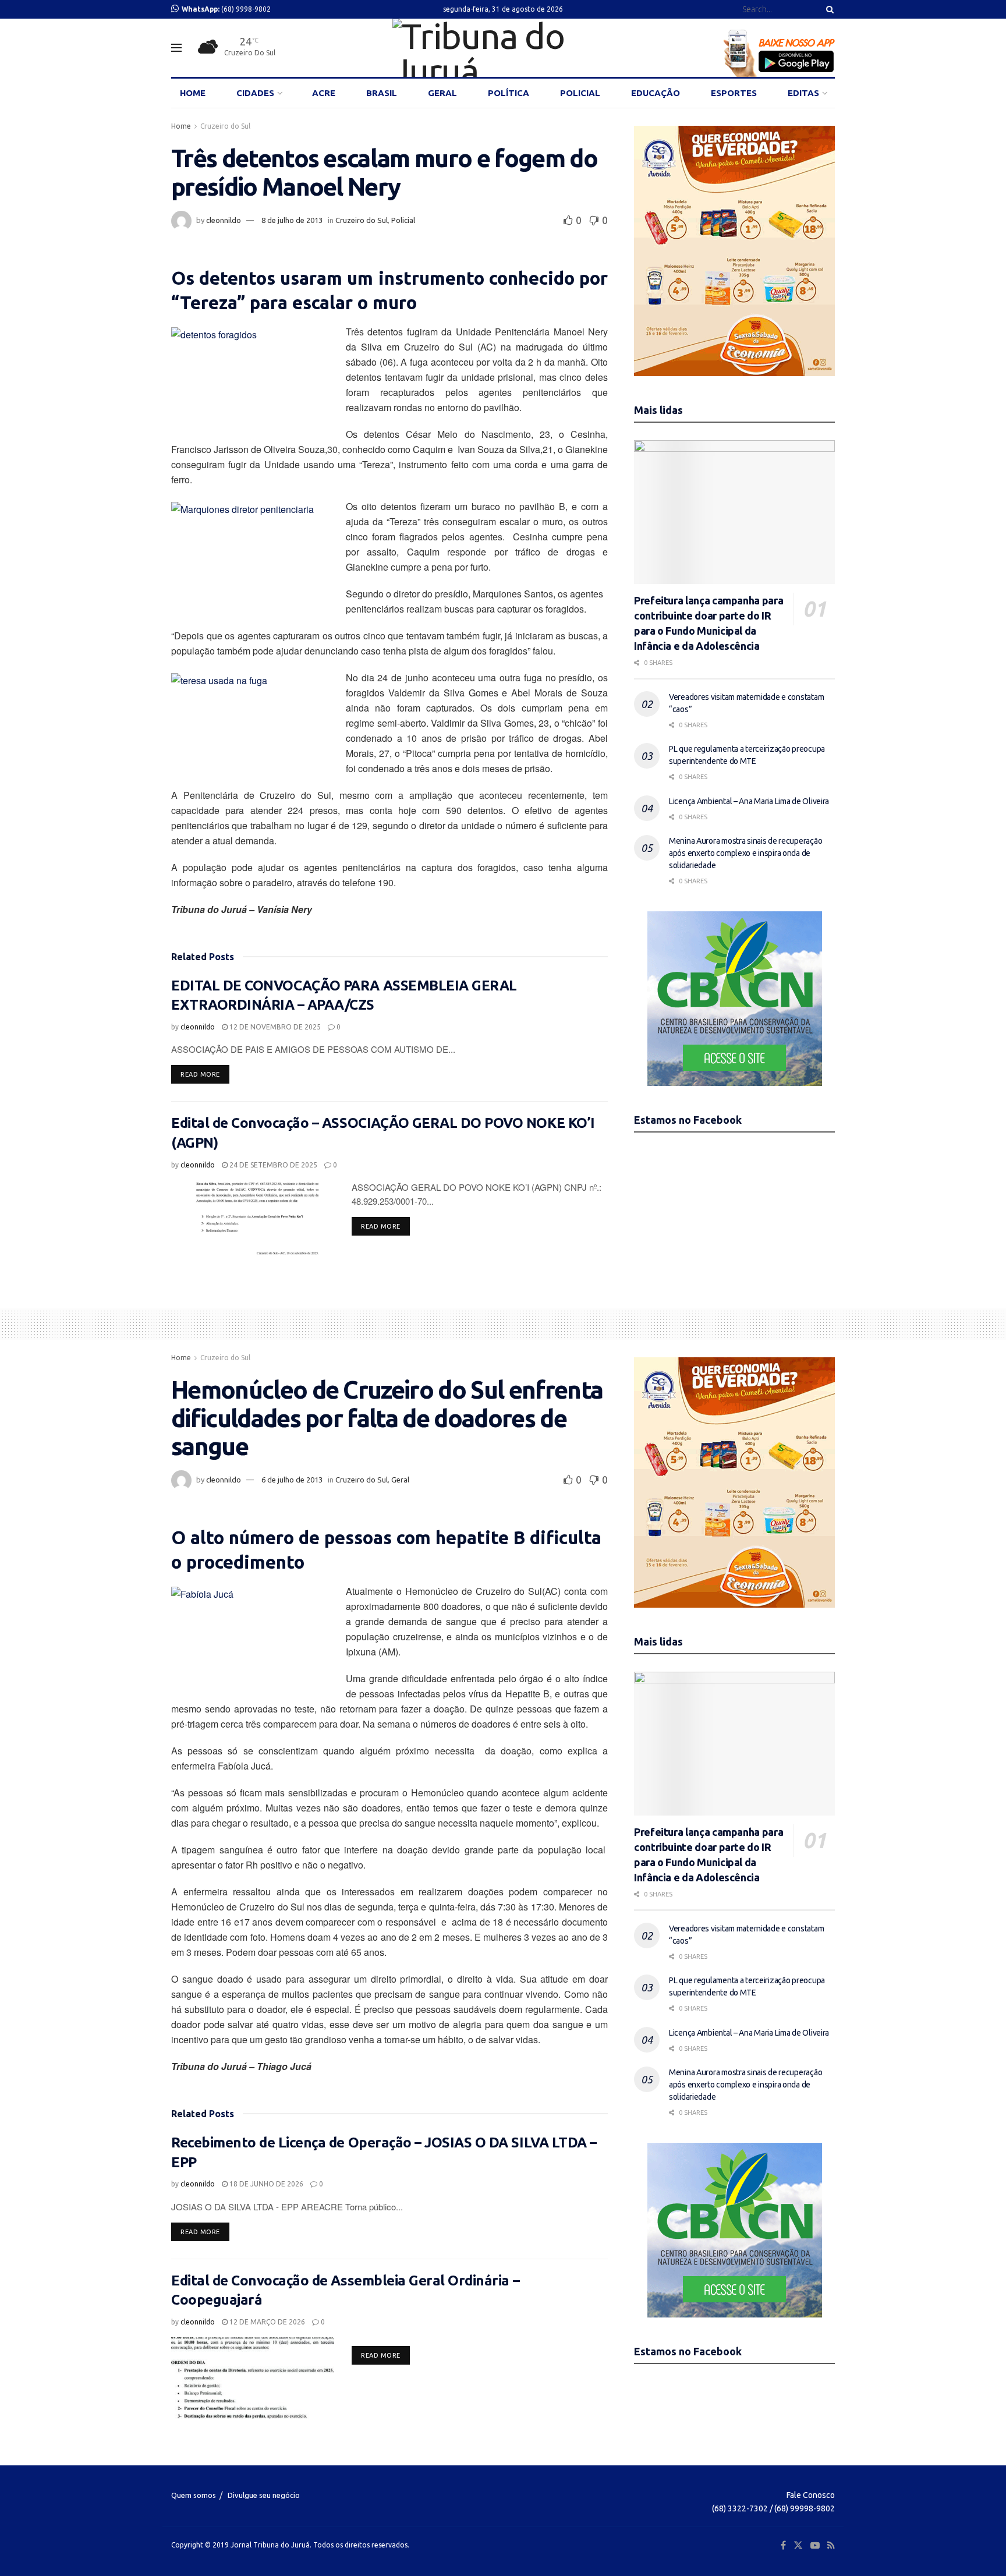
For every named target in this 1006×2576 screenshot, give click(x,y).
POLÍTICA (509, 93)
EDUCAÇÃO (656, 93)
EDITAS (803, 93)
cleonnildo (224, 220)
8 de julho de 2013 (292, 220)
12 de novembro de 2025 (274, 1027)
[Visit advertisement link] (734, 251)
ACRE (324, 93)
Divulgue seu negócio (264, 2495)
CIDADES (255, 93)
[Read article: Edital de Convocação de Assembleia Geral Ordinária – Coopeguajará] (253, 2378)
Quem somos (194, 2495)
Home (181, 126)
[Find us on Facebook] (783, 2545)
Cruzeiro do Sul (225, 126)
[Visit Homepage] (503, 48)
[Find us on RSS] (831, 2545)
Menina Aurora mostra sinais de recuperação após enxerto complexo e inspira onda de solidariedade (745, 853)
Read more (205, 1074)
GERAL (442, 93)
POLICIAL (580, 93)
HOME (193, 93)
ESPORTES (734, 93)
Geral (400, 1480)
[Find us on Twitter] (798, 2545)
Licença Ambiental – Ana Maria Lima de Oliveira (749, 801)
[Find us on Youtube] (815, 2545)
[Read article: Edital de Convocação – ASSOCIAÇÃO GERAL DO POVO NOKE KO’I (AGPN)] (253, 1221)
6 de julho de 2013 (292, 1480)
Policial (403, 220)
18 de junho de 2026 (265, 2184)
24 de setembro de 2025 (272, 1165)
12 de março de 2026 (266, 2322)
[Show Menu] (176, 48)
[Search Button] (828, 9)
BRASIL (382, 93)
